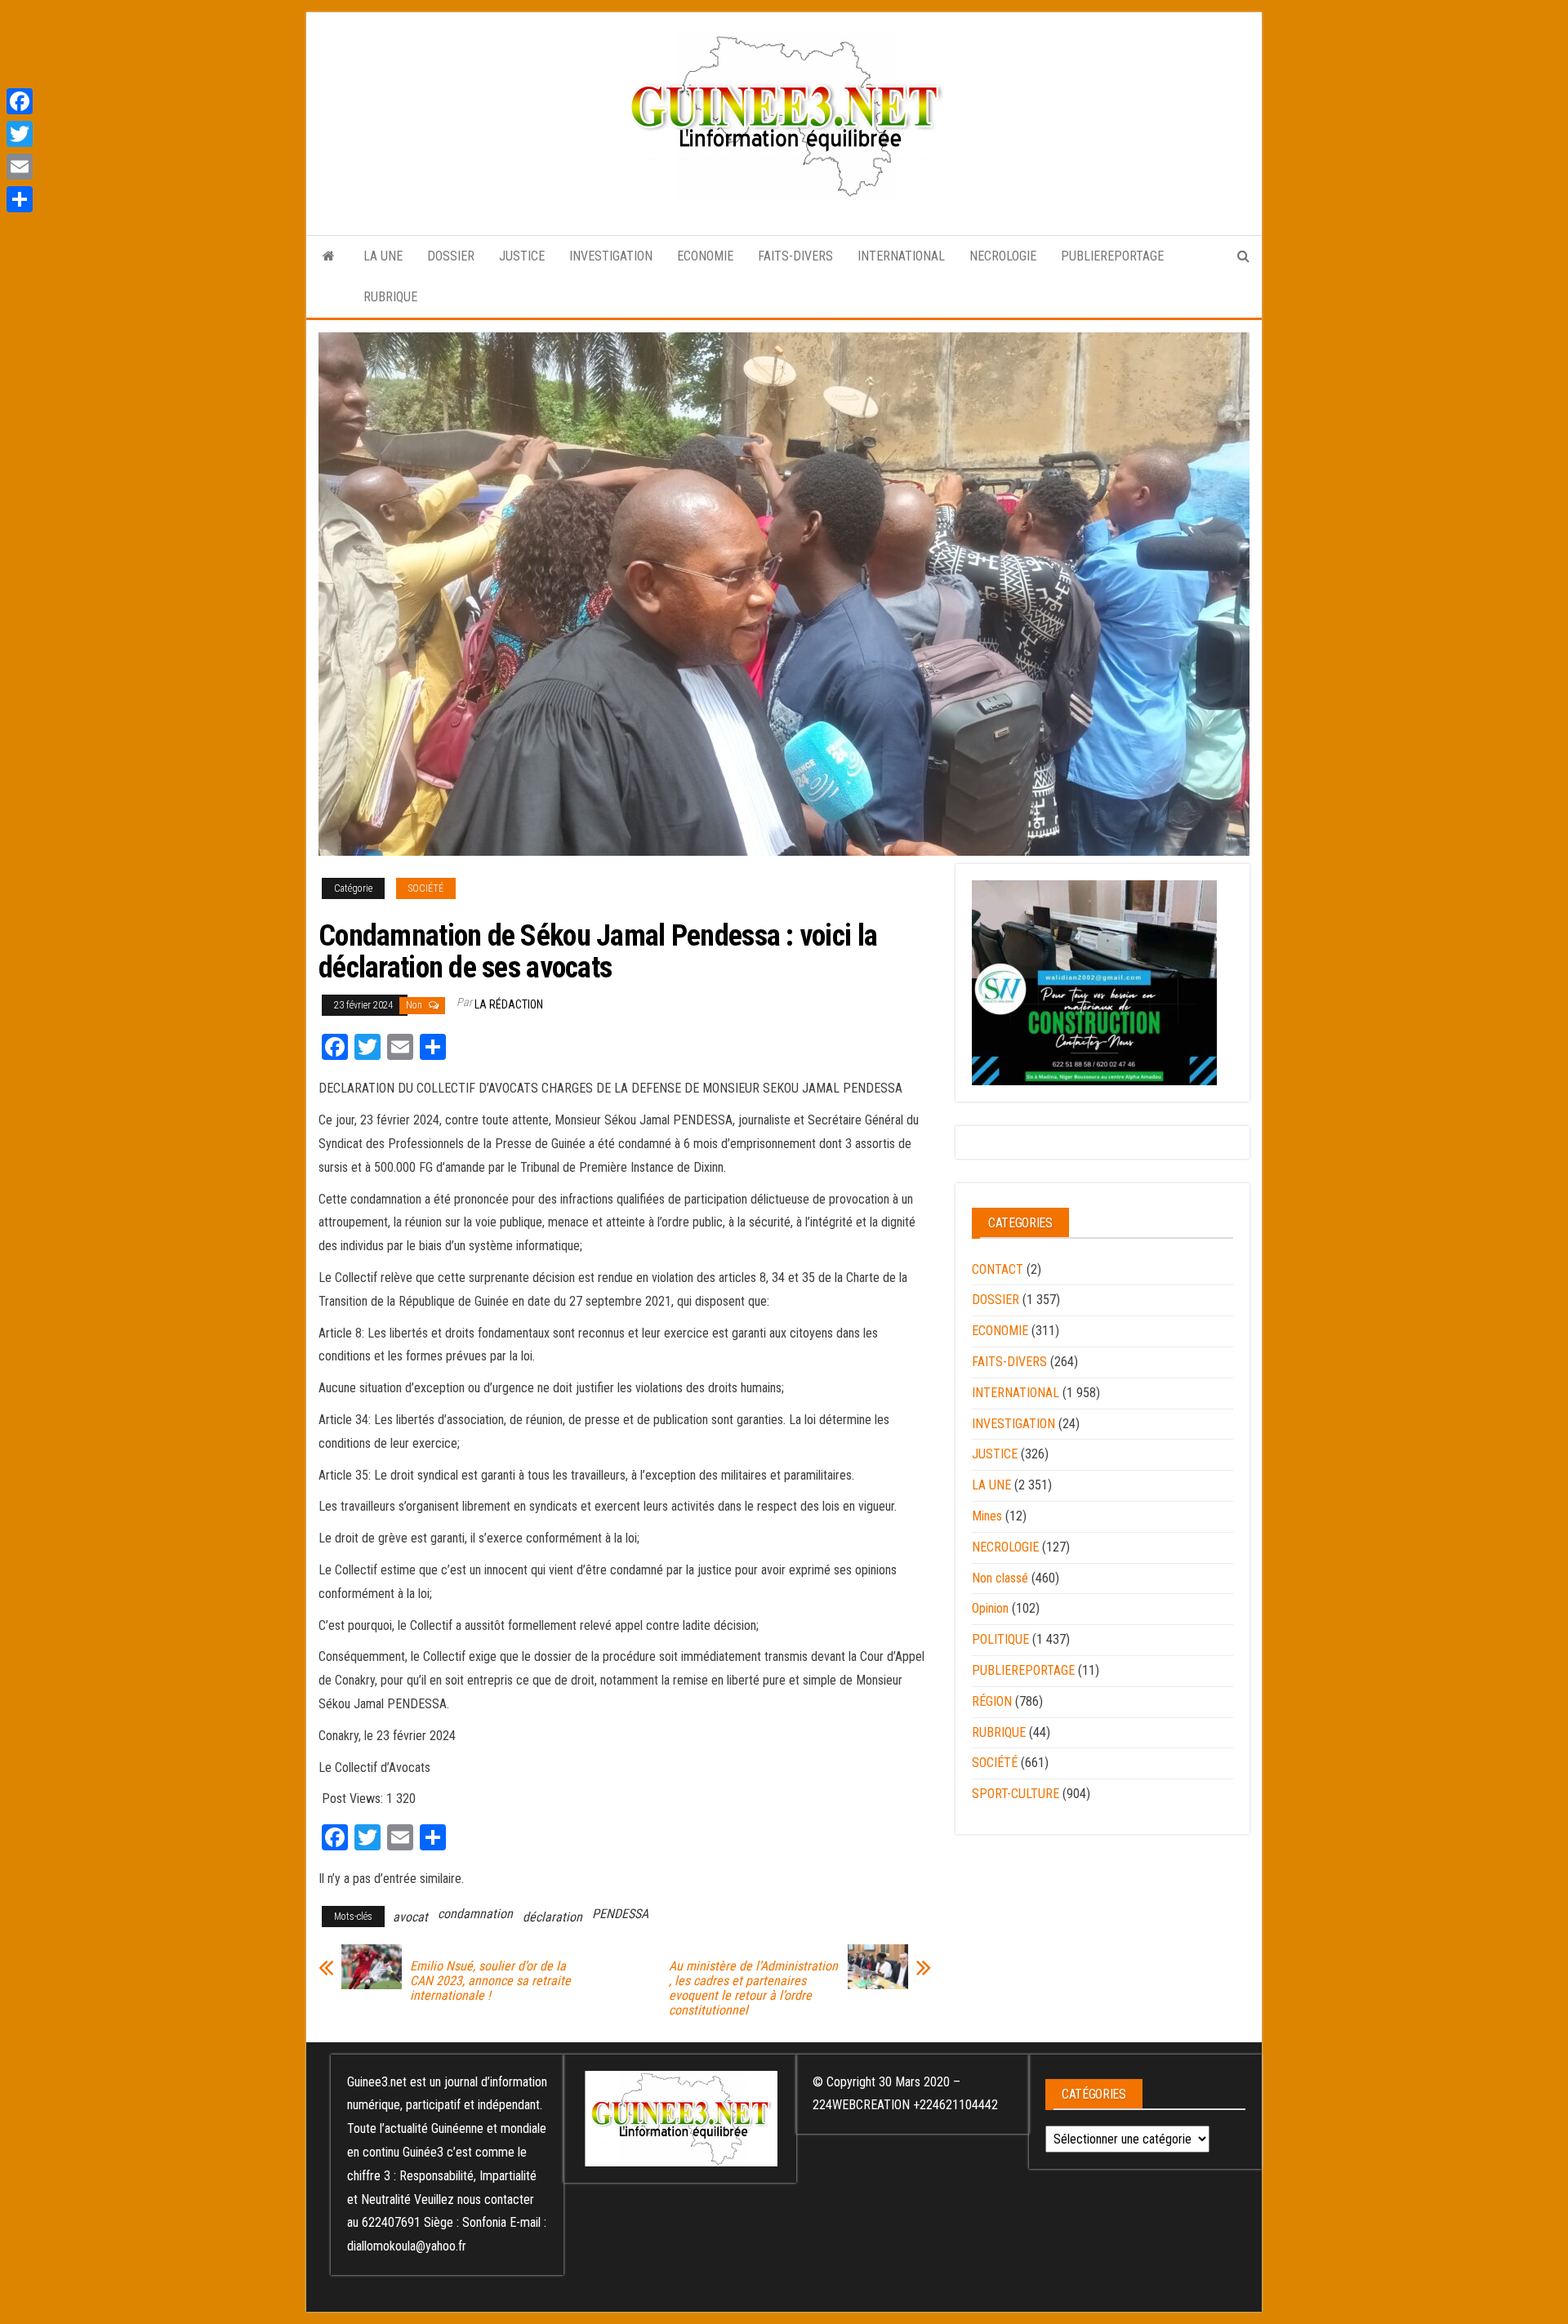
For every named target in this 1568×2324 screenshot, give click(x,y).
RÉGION (992, 1701)
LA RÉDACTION (509, 1004)
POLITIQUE (1000, 1639)
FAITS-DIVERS (795, 256)
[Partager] (20, 199)
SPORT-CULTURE (1016, 1794)
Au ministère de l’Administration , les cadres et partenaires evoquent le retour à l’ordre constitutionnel (753, 1988)
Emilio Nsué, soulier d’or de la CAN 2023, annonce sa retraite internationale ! (490, 1981)
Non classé (1000, 1578)
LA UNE (383, 256)
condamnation (475, 1914)
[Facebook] (20, 101)
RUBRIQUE (390, 297)
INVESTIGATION (611, 256)
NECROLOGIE (1003, 256)
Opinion (990, 1608)
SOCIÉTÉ (426, 888)
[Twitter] (20, 134)
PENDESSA (620, 1914)
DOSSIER (451, 256)
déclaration (552, 1917)
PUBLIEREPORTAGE (1112, 256)
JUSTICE (522, 256)
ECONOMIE (705, 256)
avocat (410, 1917)
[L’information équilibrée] (329, 256)
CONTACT (998, 1269)
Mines (987, 1516)
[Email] (20, 167)
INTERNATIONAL (901, 256)
